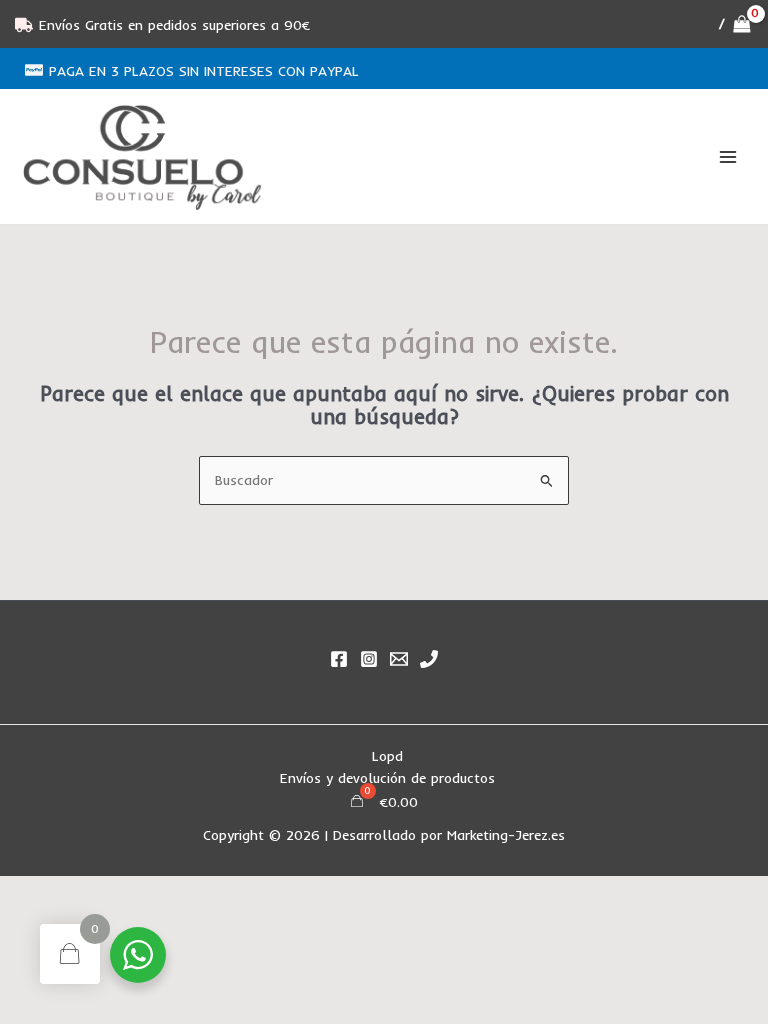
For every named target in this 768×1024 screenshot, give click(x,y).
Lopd (387, 755)
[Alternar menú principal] (728, 156)
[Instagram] (369, 659)
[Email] (399, 659)
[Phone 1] (429, 659)
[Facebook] (339, 659)
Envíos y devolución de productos (387, 777)
